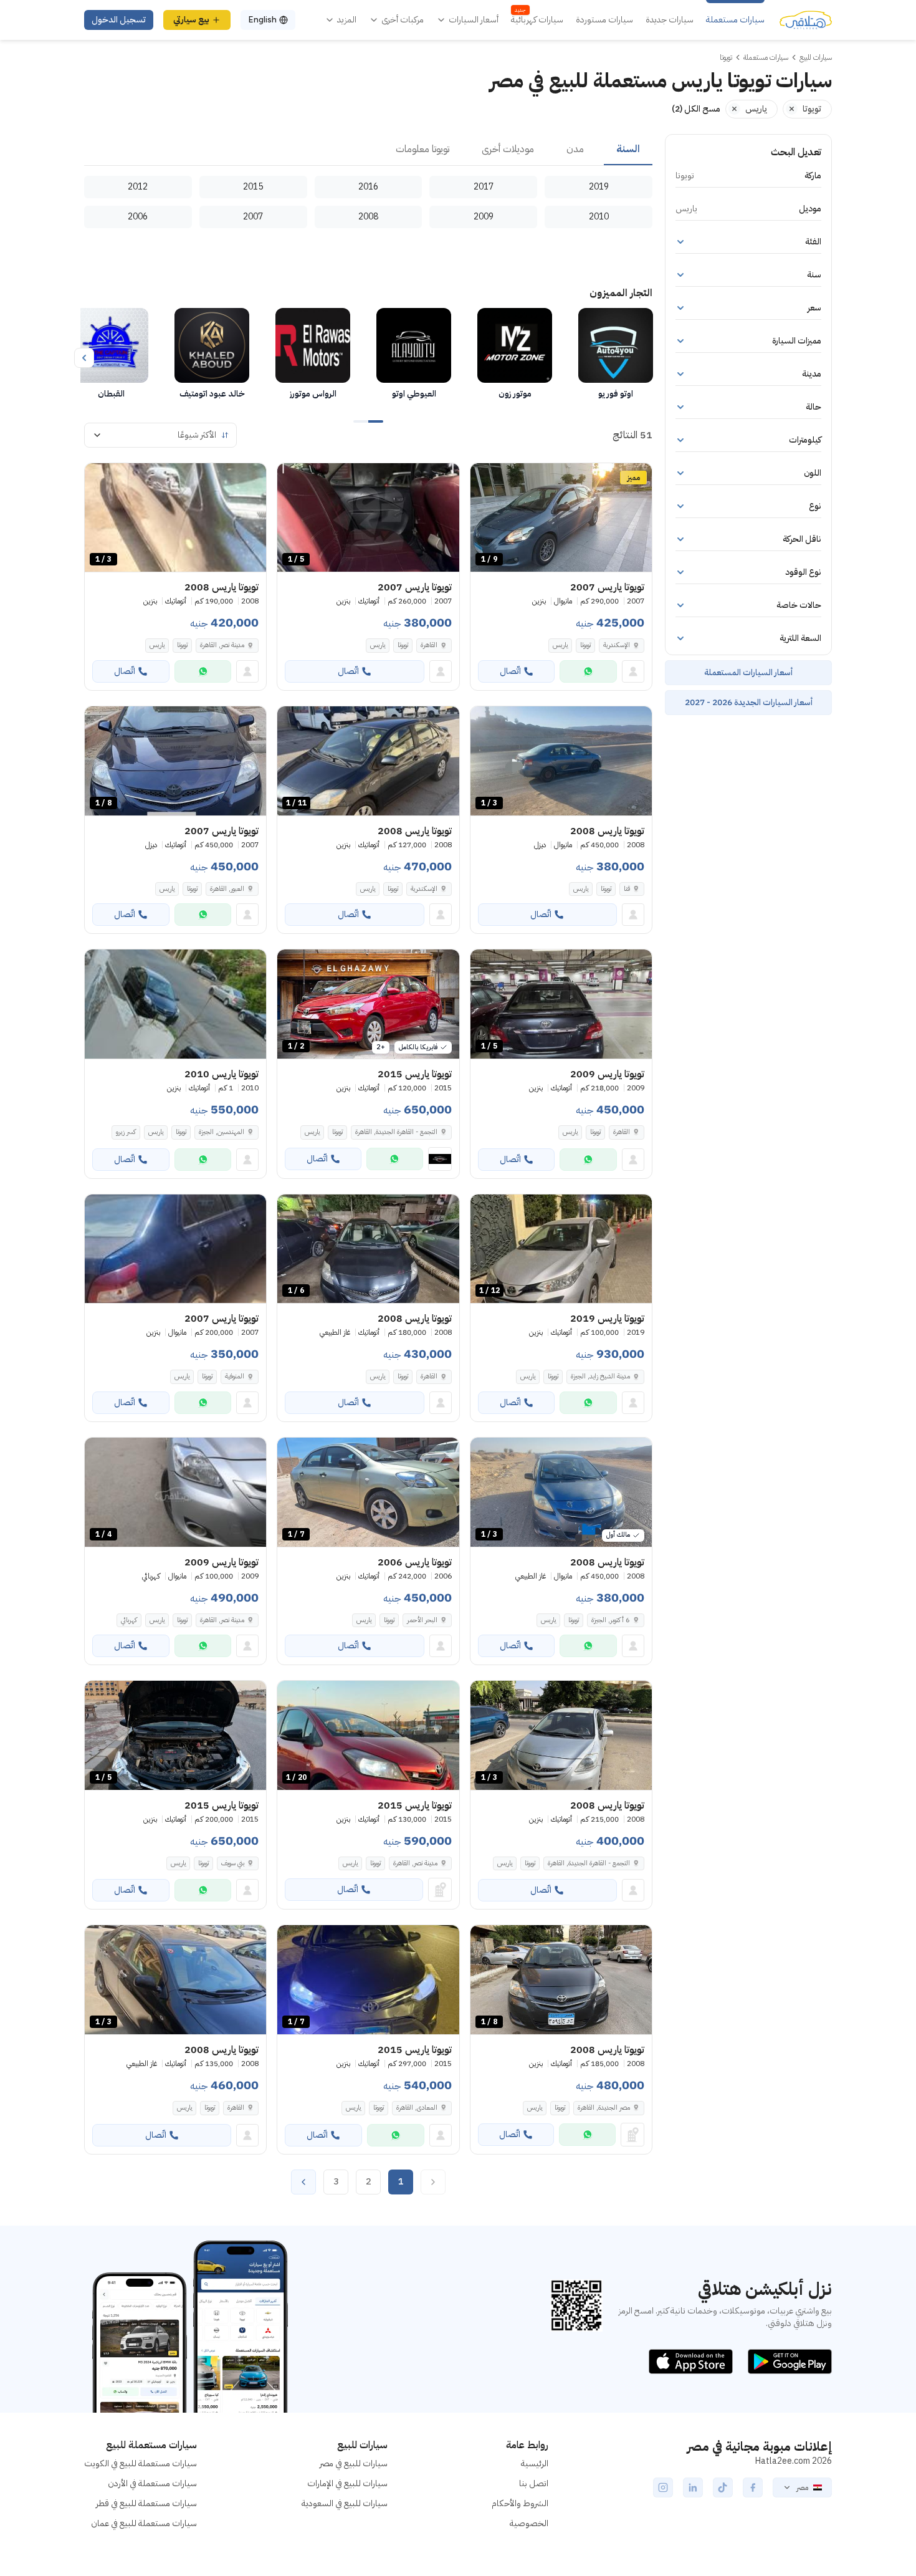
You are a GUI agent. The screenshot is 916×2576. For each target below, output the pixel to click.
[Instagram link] (663, 2487)
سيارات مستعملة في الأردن (152, 2483)
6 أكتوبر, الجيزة (611, 1620)
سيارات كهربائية (537, 20)
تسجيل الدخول (119, 20)
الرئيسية (535, 2463)
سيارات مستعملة (735, 20)
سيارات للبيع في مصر (354, 2463)
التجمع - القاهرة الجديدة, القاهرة (396, 1132)
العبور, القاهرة (227, 889)
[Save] (485, 478)
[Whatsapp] (588, 671)
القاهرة (429, 645)
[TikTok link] (723, 2487)
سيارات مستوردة (604, 20)
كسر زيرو (126, 1132)
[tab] (628, 150)
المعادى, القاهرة (417, 2107)
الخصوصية (529, 2523)
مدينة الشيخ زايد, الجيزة (600, 1376)
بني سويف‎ (233, 1863)
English (262, 20)
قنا (627, 889)
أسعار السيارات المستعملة (748, 672)
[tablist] (368, 150)
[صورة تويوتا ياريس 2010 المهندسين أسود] (175, 1004)
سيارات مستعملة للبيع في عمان (144, 2523)
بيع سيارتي (191, 20)
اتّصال (510, 671)
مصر (802, 2487)
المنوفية (235, 1376)
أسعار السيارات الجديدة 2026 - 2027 (749, 702)
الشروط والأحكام (520, 2503)
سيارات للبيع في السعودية (345, 2503)
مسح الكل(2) (696, 109)
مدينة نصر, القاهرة (222, 645)
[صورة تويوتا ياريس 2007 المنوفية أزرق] (175, 1249)
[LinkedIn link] (693, 2487)
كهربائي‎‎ (129, 1620)
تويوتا (585, 645)
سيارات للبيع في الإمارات (347, 2483)
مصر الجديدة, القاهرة (604, 2107)
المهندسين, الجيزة (222, 1132)
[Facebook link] (753, 2487)
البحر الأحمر (422, 1620)
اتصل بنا (534, 2483)
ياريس (560, 645)
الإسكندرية (617, 645)
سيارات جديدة (670, 20)
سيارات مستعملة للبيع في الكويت (141, 2463)
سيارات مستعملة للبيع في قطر (146, 2503)
